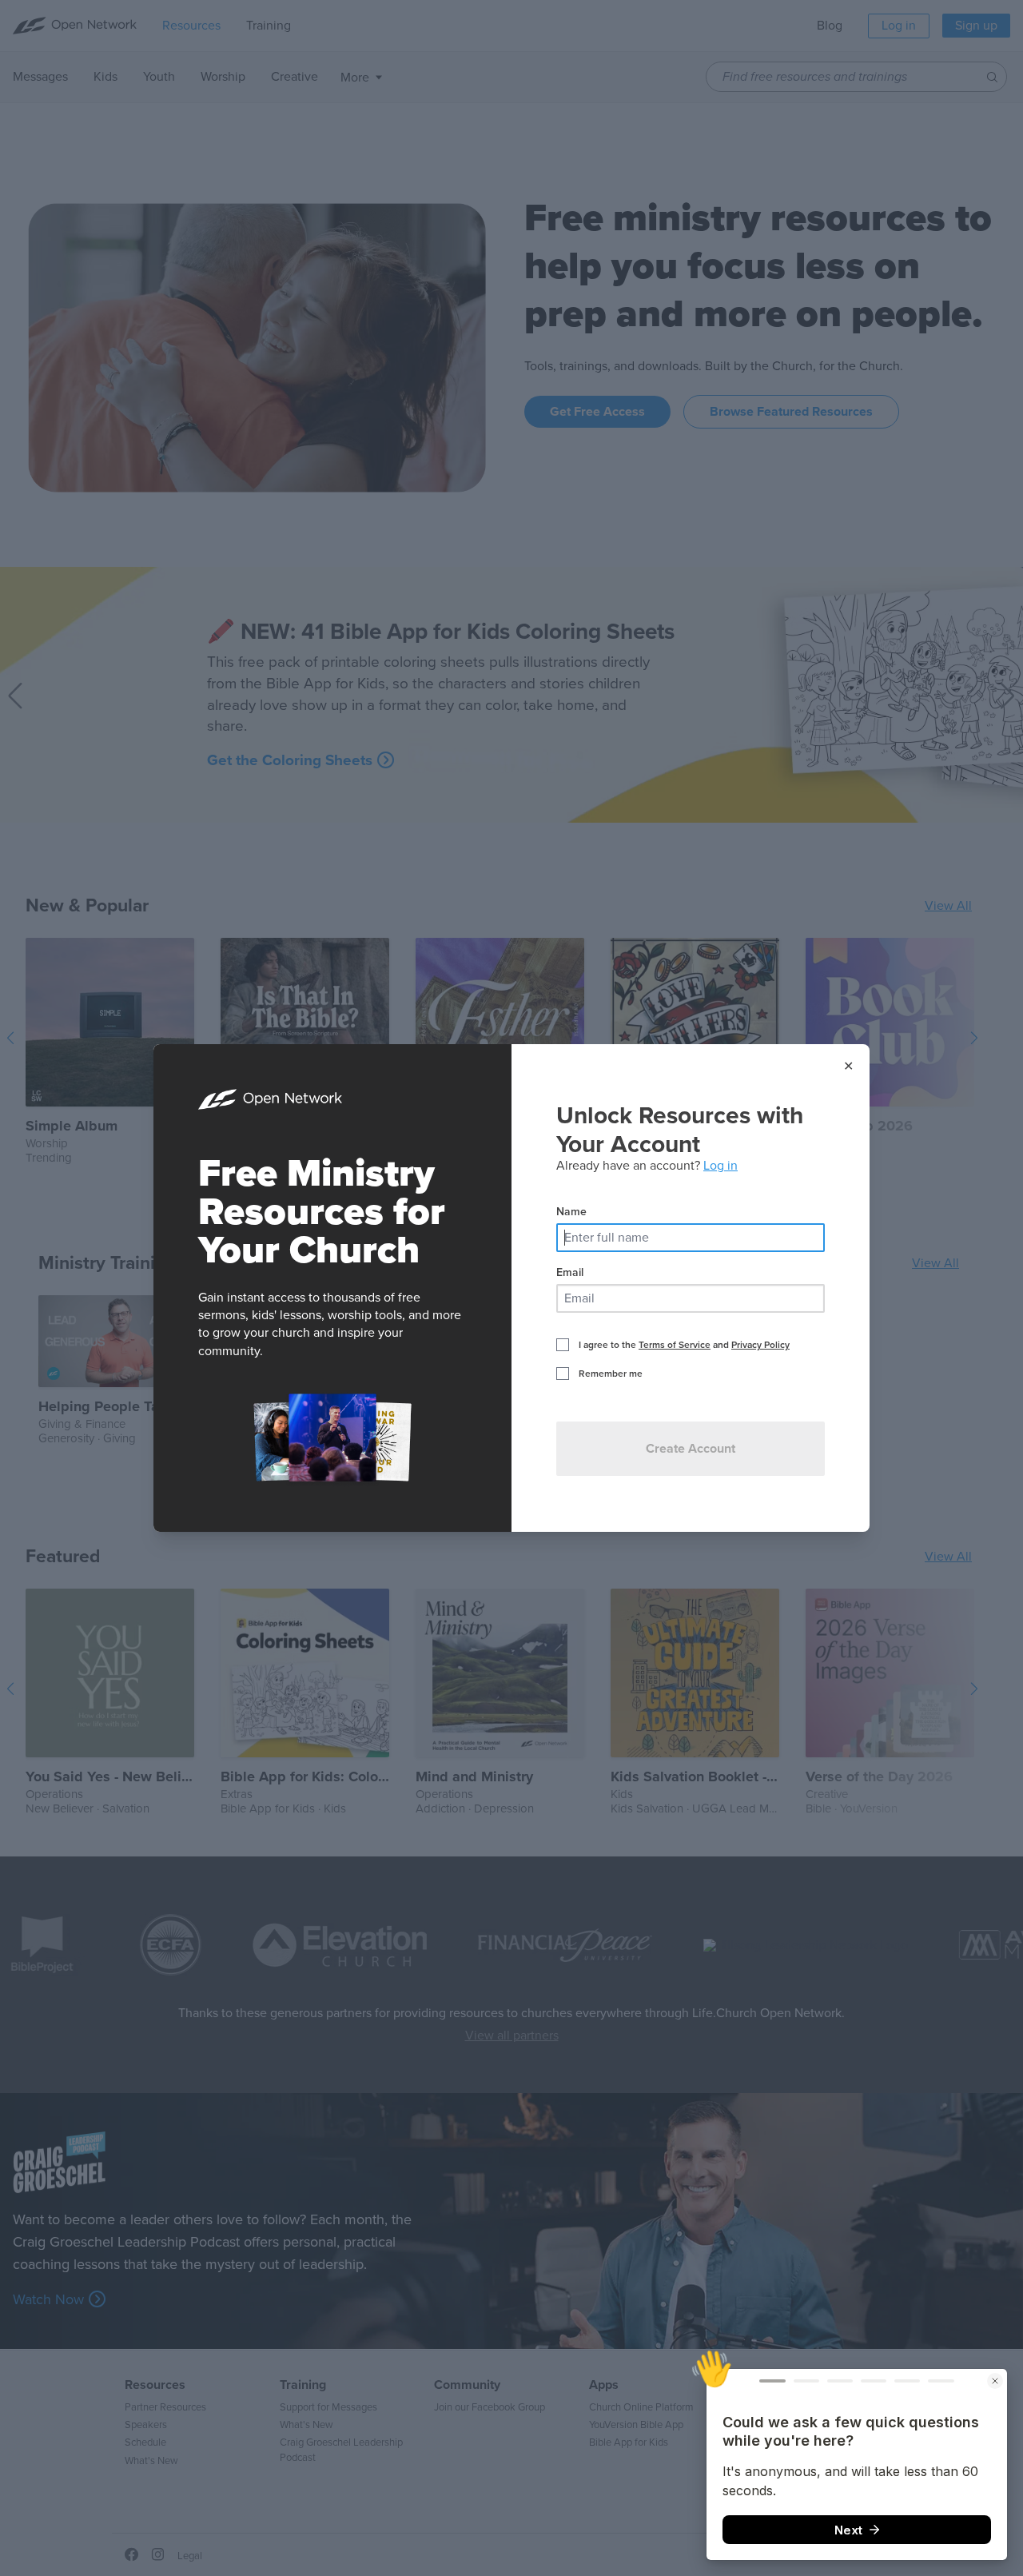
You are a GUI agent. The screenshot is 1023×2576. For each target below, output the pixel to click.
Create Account (691, 1449)
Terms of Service (675, 1345)
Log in (720, 1166)
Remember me (611, 1374)
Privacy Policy (760, 1345)
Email (570, 1272)
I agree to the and (684, 1345)
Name (571, 1212)
